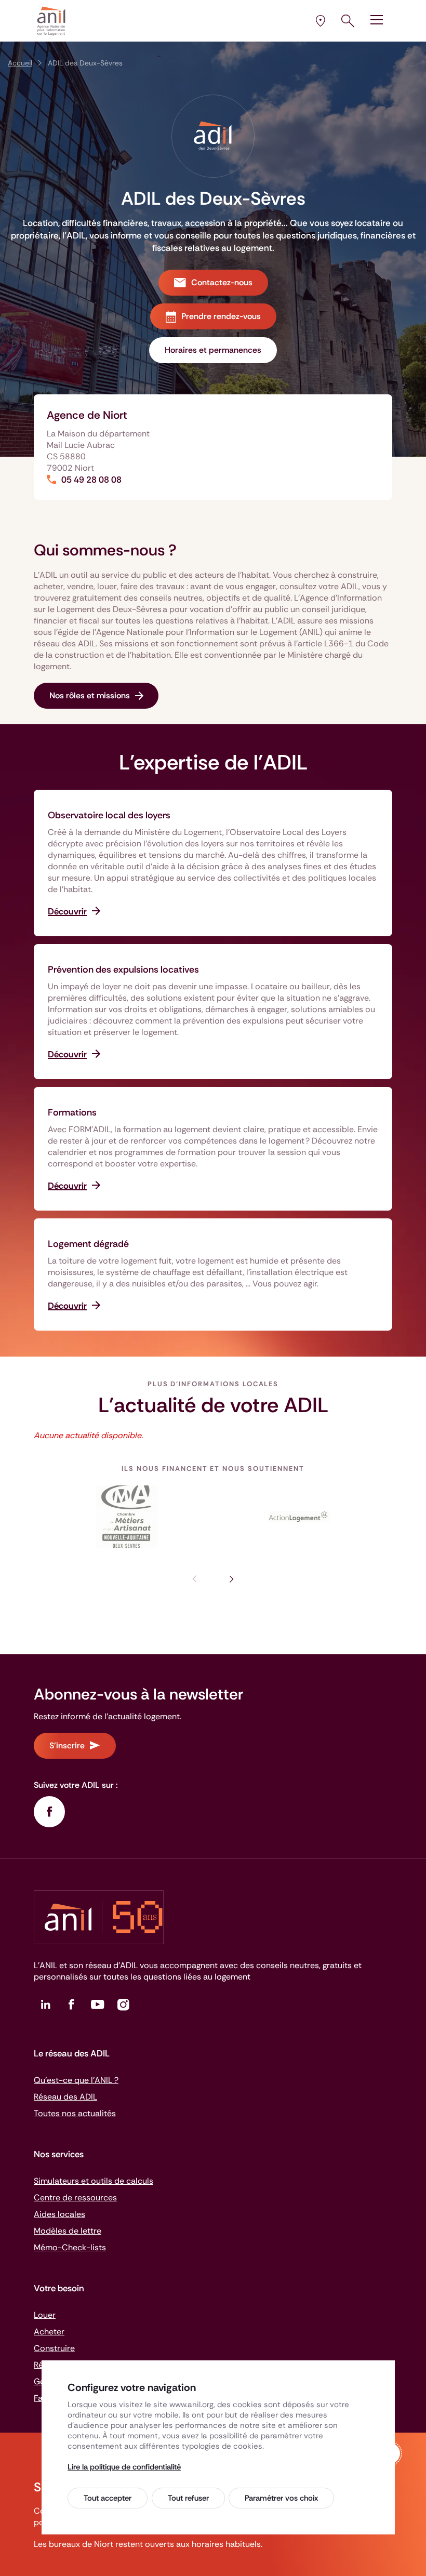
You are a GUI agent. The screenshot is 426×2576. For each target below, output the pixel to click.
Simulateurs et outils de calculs (94, 2181)
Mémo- (70, 2247)
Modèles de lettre (68, 2231)
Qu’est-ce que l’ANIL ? (76, 2080)
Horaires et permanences (213, 350)
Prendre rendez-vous (221, 316)
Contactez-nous (222, 282)
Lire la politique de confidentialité (124, 2467)
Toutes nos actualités (75, 2113)
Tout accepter (108, 2498)
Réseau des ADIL (65, 2097)
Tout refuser (188, 2498)
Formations (72, 1112)
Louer (45, 2315)
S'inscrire (67, 1745)
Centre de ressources (75, 2197)
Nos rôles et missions (90, 695)
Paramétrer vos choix (281, 2498)
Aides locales (59, 2214)
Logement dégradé (88, 1244)
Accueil (20, 63)
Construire (54, 2348)
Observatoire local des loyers (109, 815)
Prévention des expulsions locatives (123, 970)
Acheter (49, 2332)
